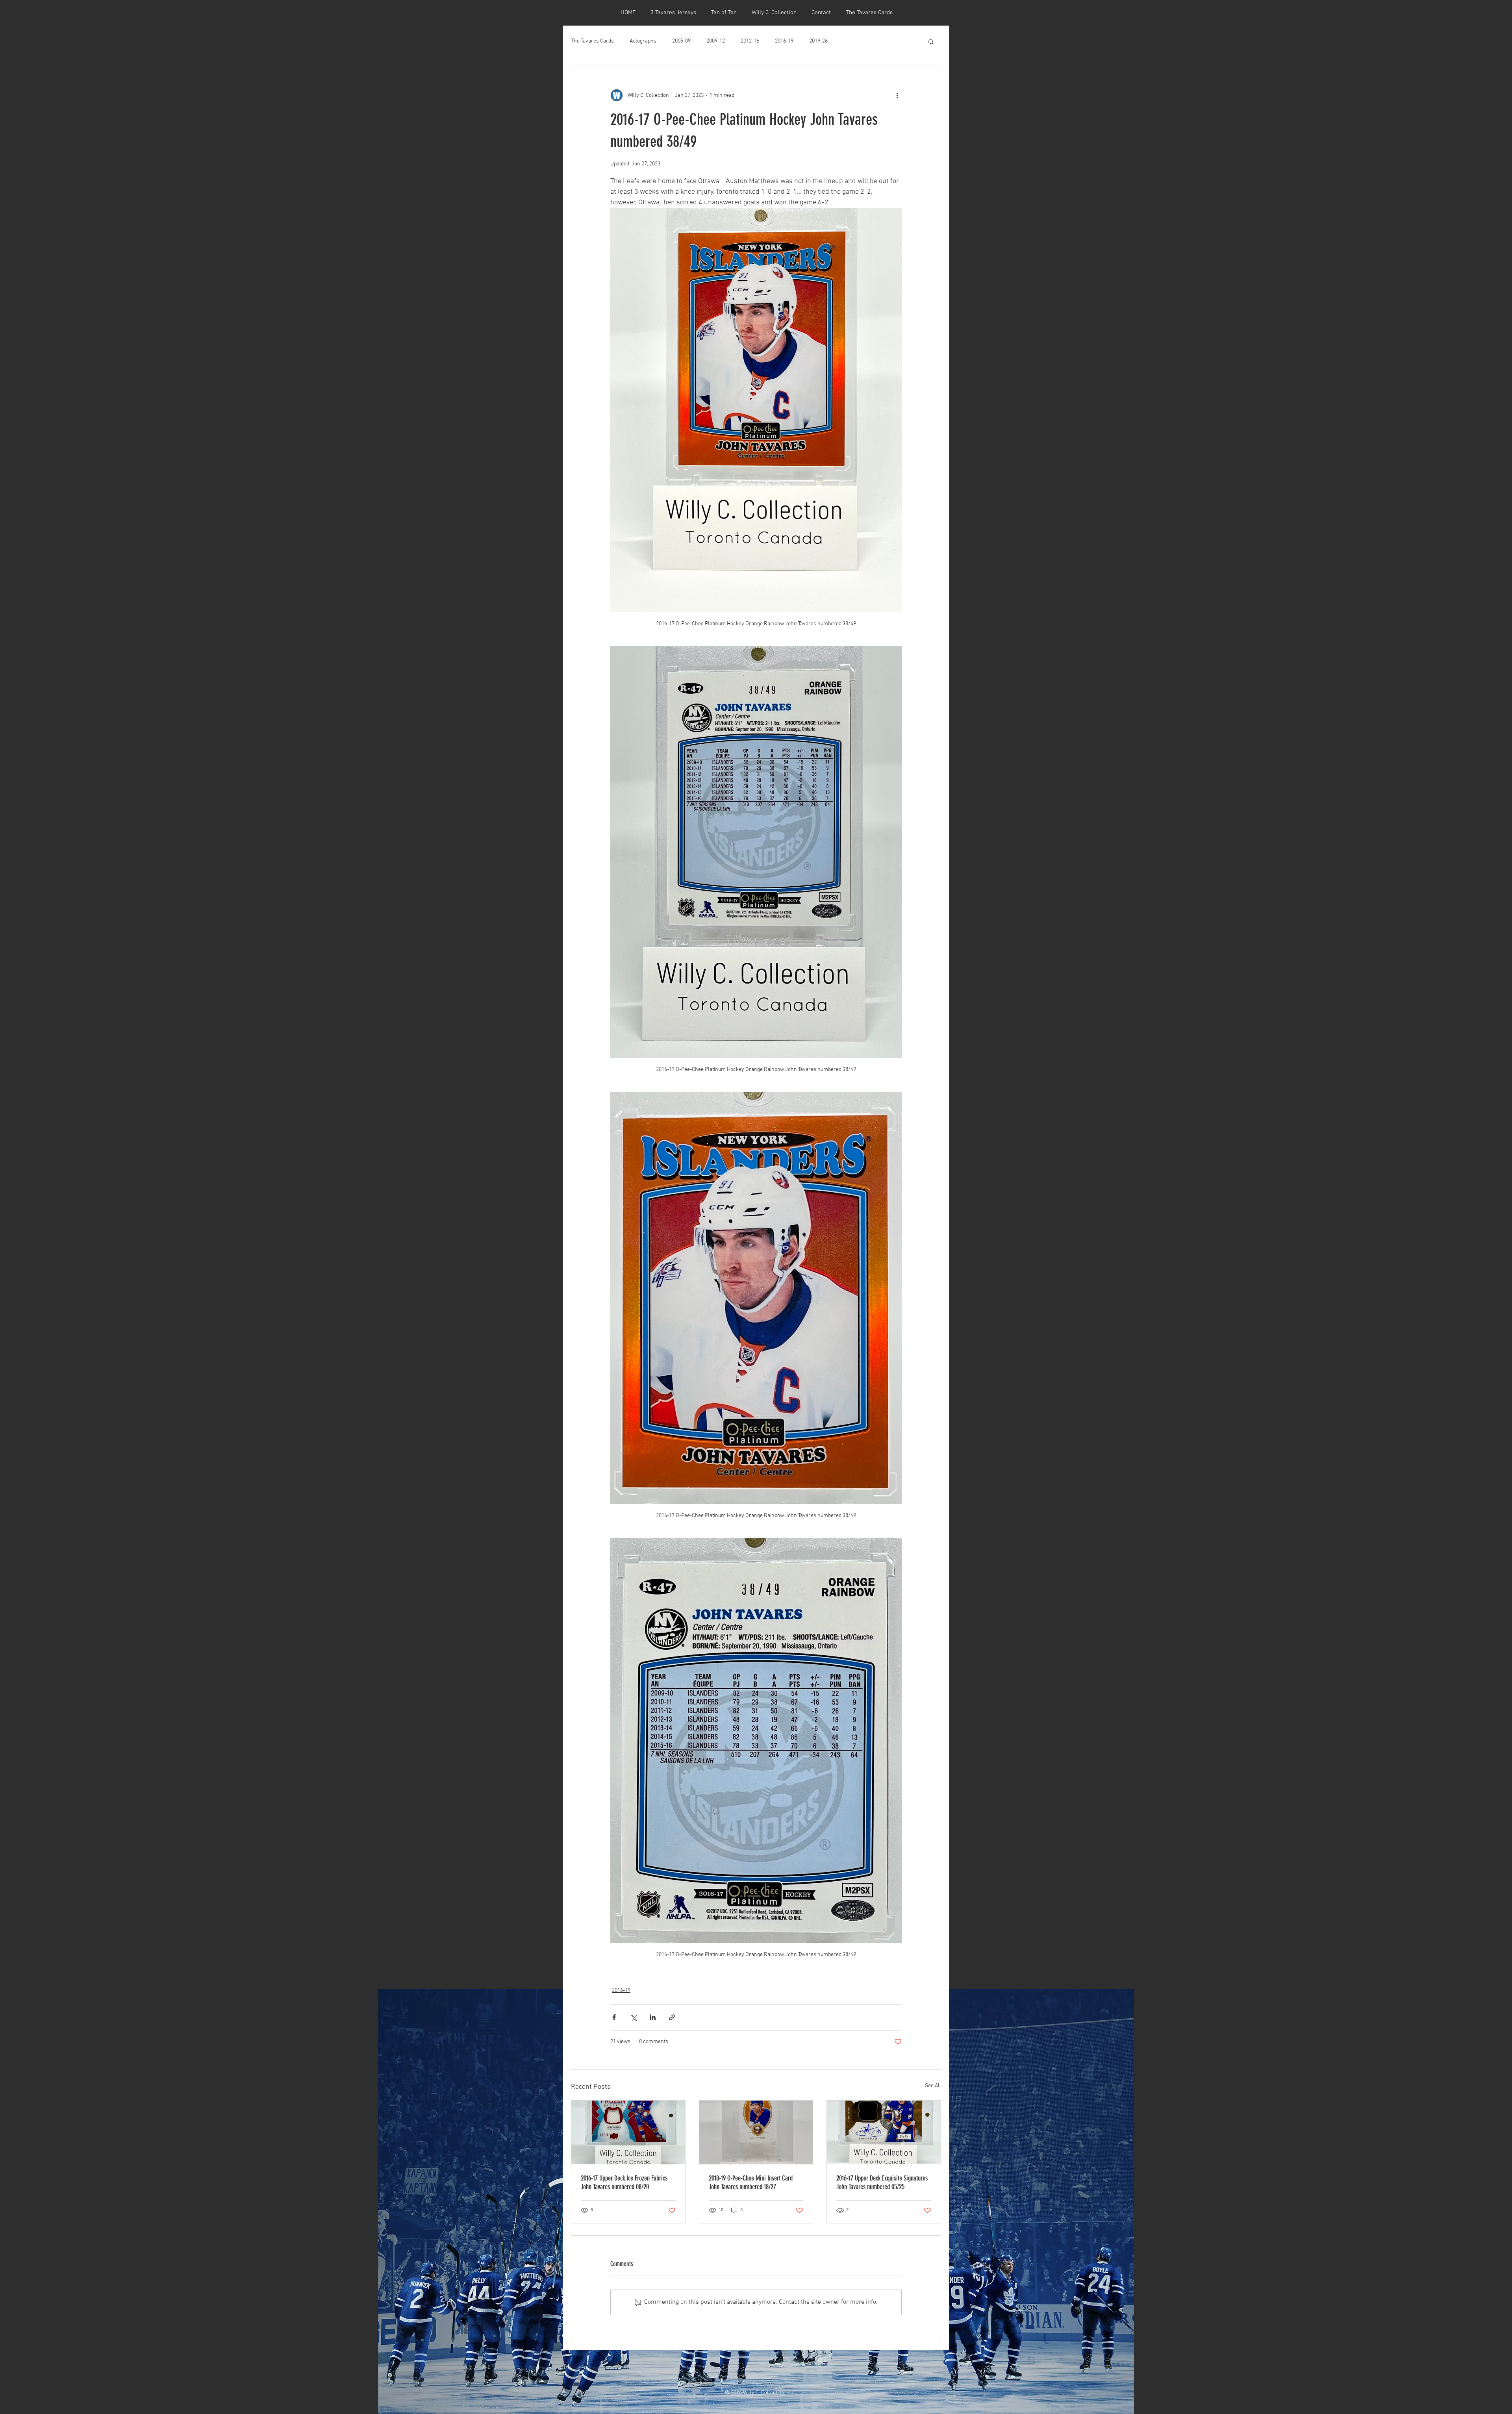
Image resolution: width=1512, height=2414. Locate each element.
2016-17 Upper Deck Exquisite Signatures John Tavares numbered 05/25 (882, 2182)
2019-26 (818, 41)
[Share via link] (672, 2017)
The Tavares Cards (592, 41)
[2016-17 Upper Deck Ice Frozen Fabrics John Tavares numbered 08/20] (628, 2132)
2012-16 (750, 41)
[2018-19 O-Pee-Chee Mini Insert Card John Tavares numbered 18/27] (756, 2132)
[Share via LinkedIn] (653, 2017)
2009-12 (716, 41)
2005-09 (681, 41)
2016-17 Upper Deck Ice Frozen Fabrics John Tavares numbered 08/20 (624, 2182)
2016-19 (784, 41)
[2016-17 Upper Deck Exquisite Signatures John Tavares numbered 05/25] (884, 2132)
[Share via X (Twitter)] (633, 2017)
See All (933, 2086)
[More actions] (897, 95)
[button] (931, 41)
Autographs (643, 41)
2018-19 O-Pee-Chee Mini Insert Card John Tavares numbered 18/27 (751, 2182)
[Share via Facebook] (614, 2017)
